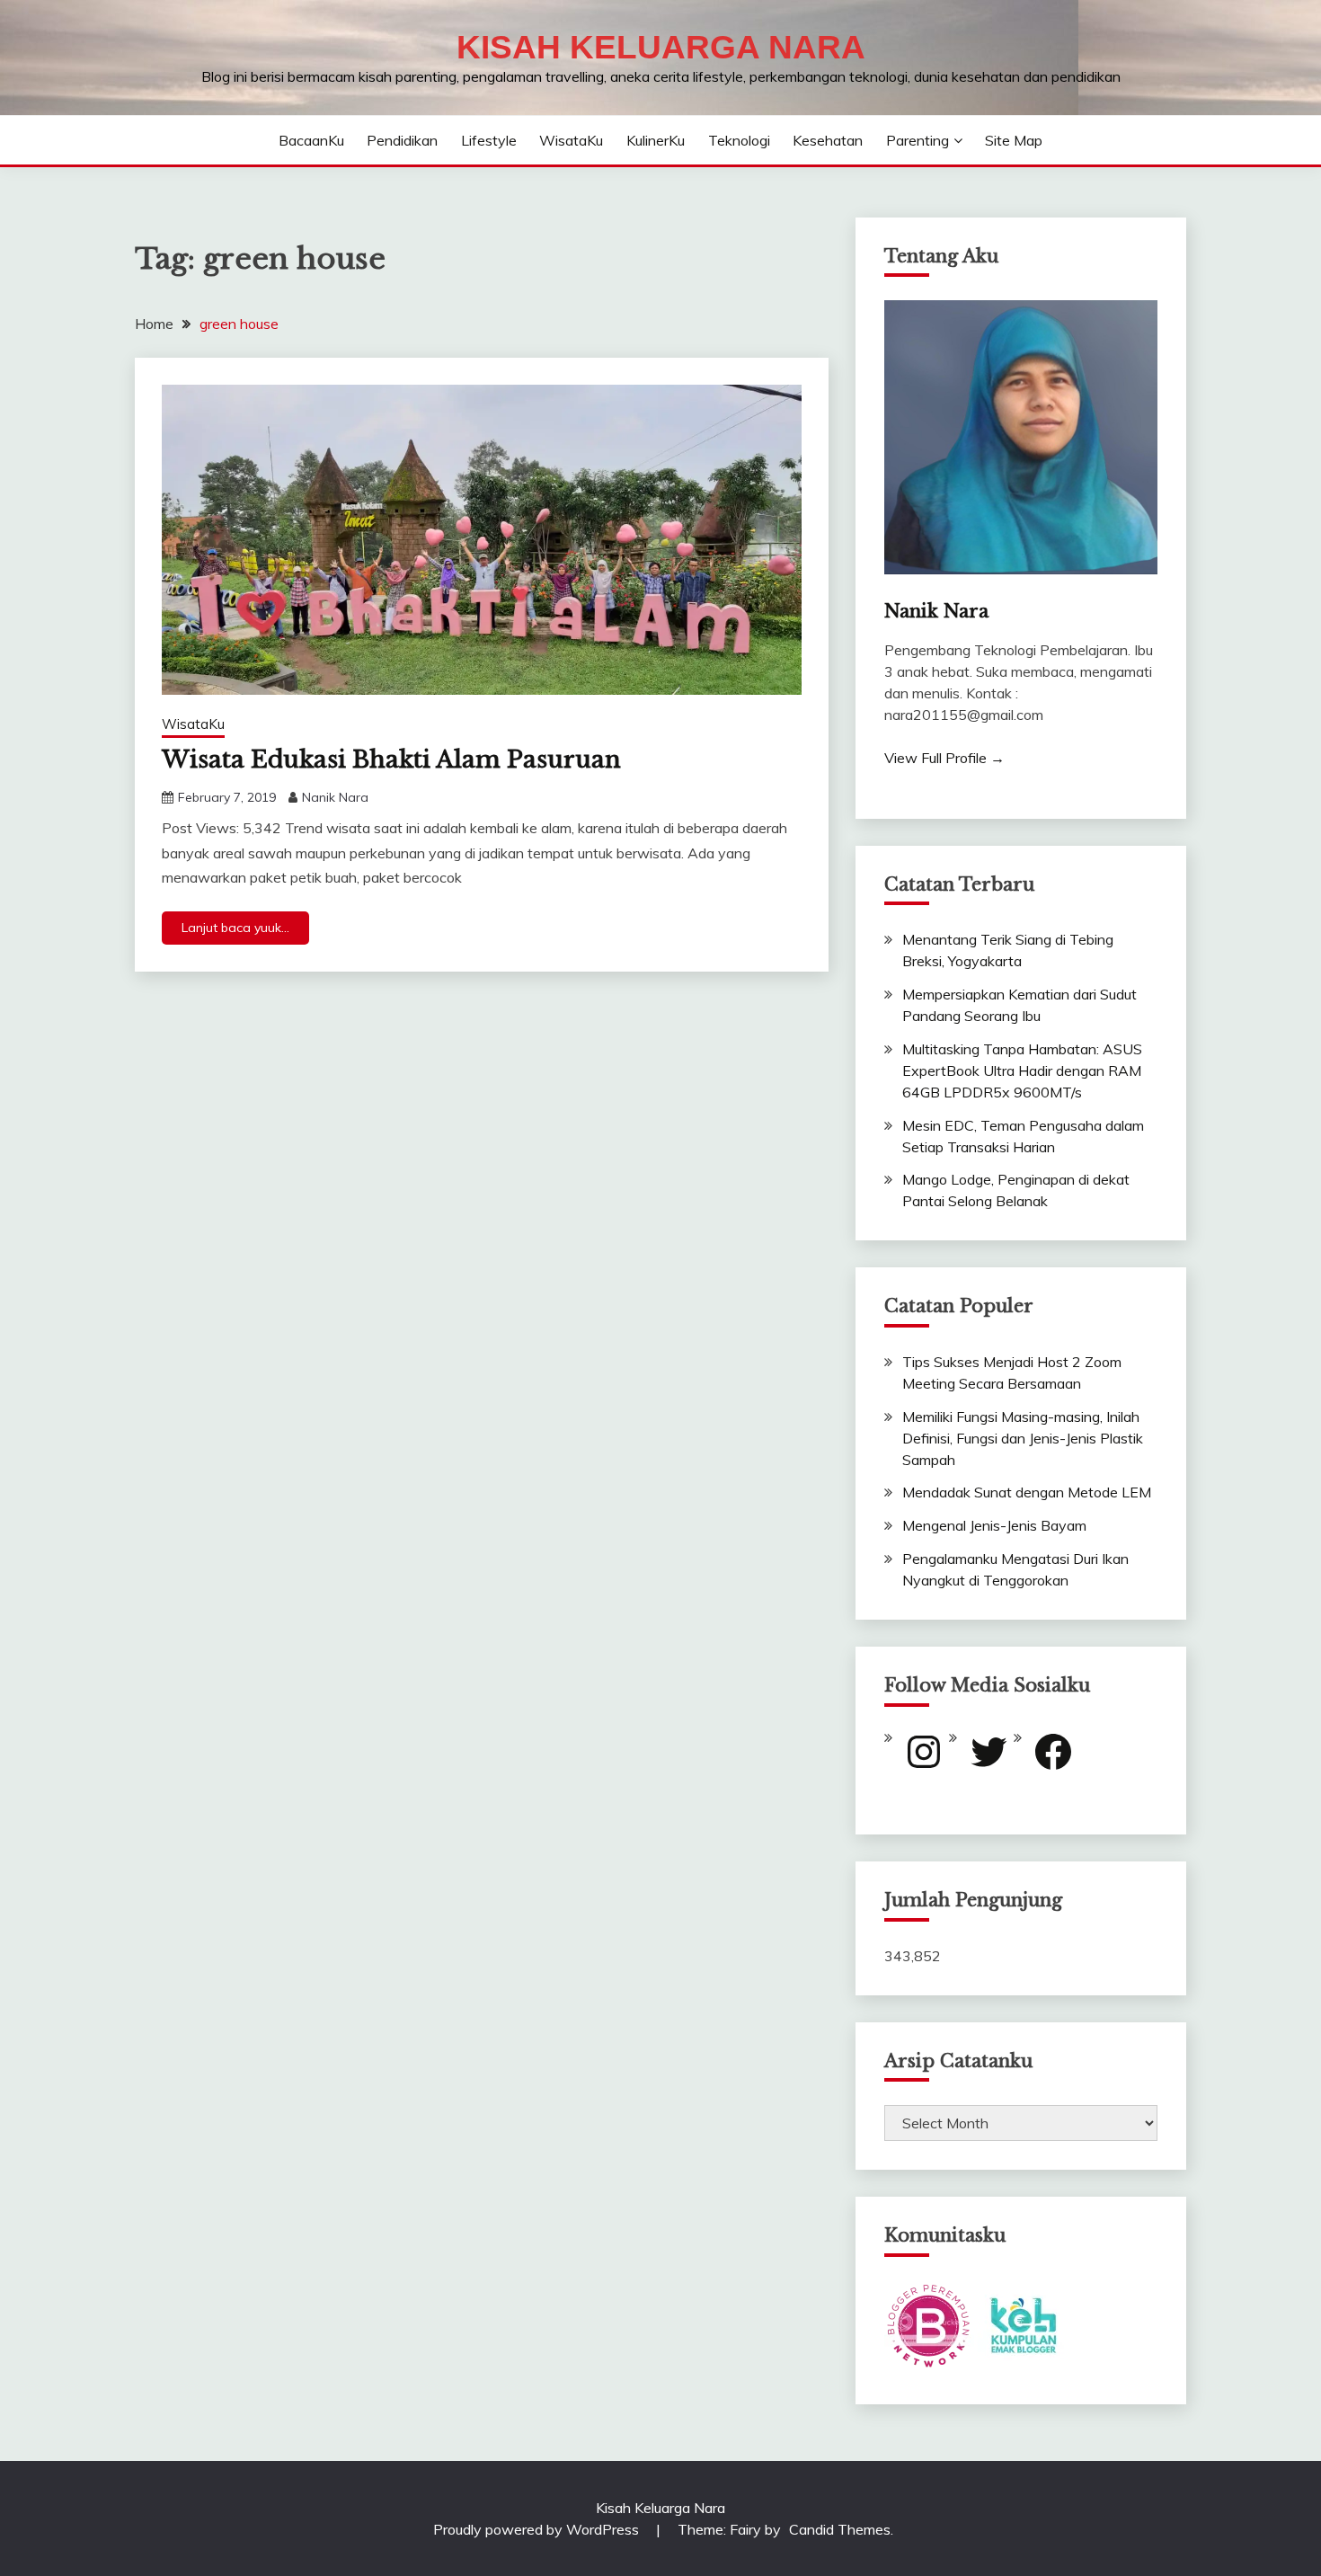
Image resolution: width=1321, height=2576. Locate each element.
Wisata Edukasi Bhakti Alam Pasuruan (391, 759)
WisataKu (571, 140)
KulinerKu (656, 140)
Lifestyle (489, 140)
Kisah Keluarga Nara (661, 47)
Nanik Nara (335, 797)
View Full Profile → (944, 758)
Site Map (1014, 140)
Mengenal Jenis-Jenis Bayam (994, 1525)
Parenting (918, 140)
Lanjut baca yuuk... (235, 928)
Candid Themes (840, 2529)
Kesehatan (828, 140)
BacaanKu (311, 140)
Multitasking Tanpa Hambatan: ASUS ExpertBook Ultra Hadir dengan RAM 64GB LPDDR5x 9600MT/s (1022, 1070)
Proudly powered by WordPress (538, 2529)
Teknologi (739, 140)
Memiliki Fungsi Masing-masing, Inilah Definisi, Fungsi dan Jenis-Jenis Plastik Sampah (1023, 1438)
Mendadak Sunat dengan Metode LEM (1027, 1492)
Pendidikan (402, 140)
